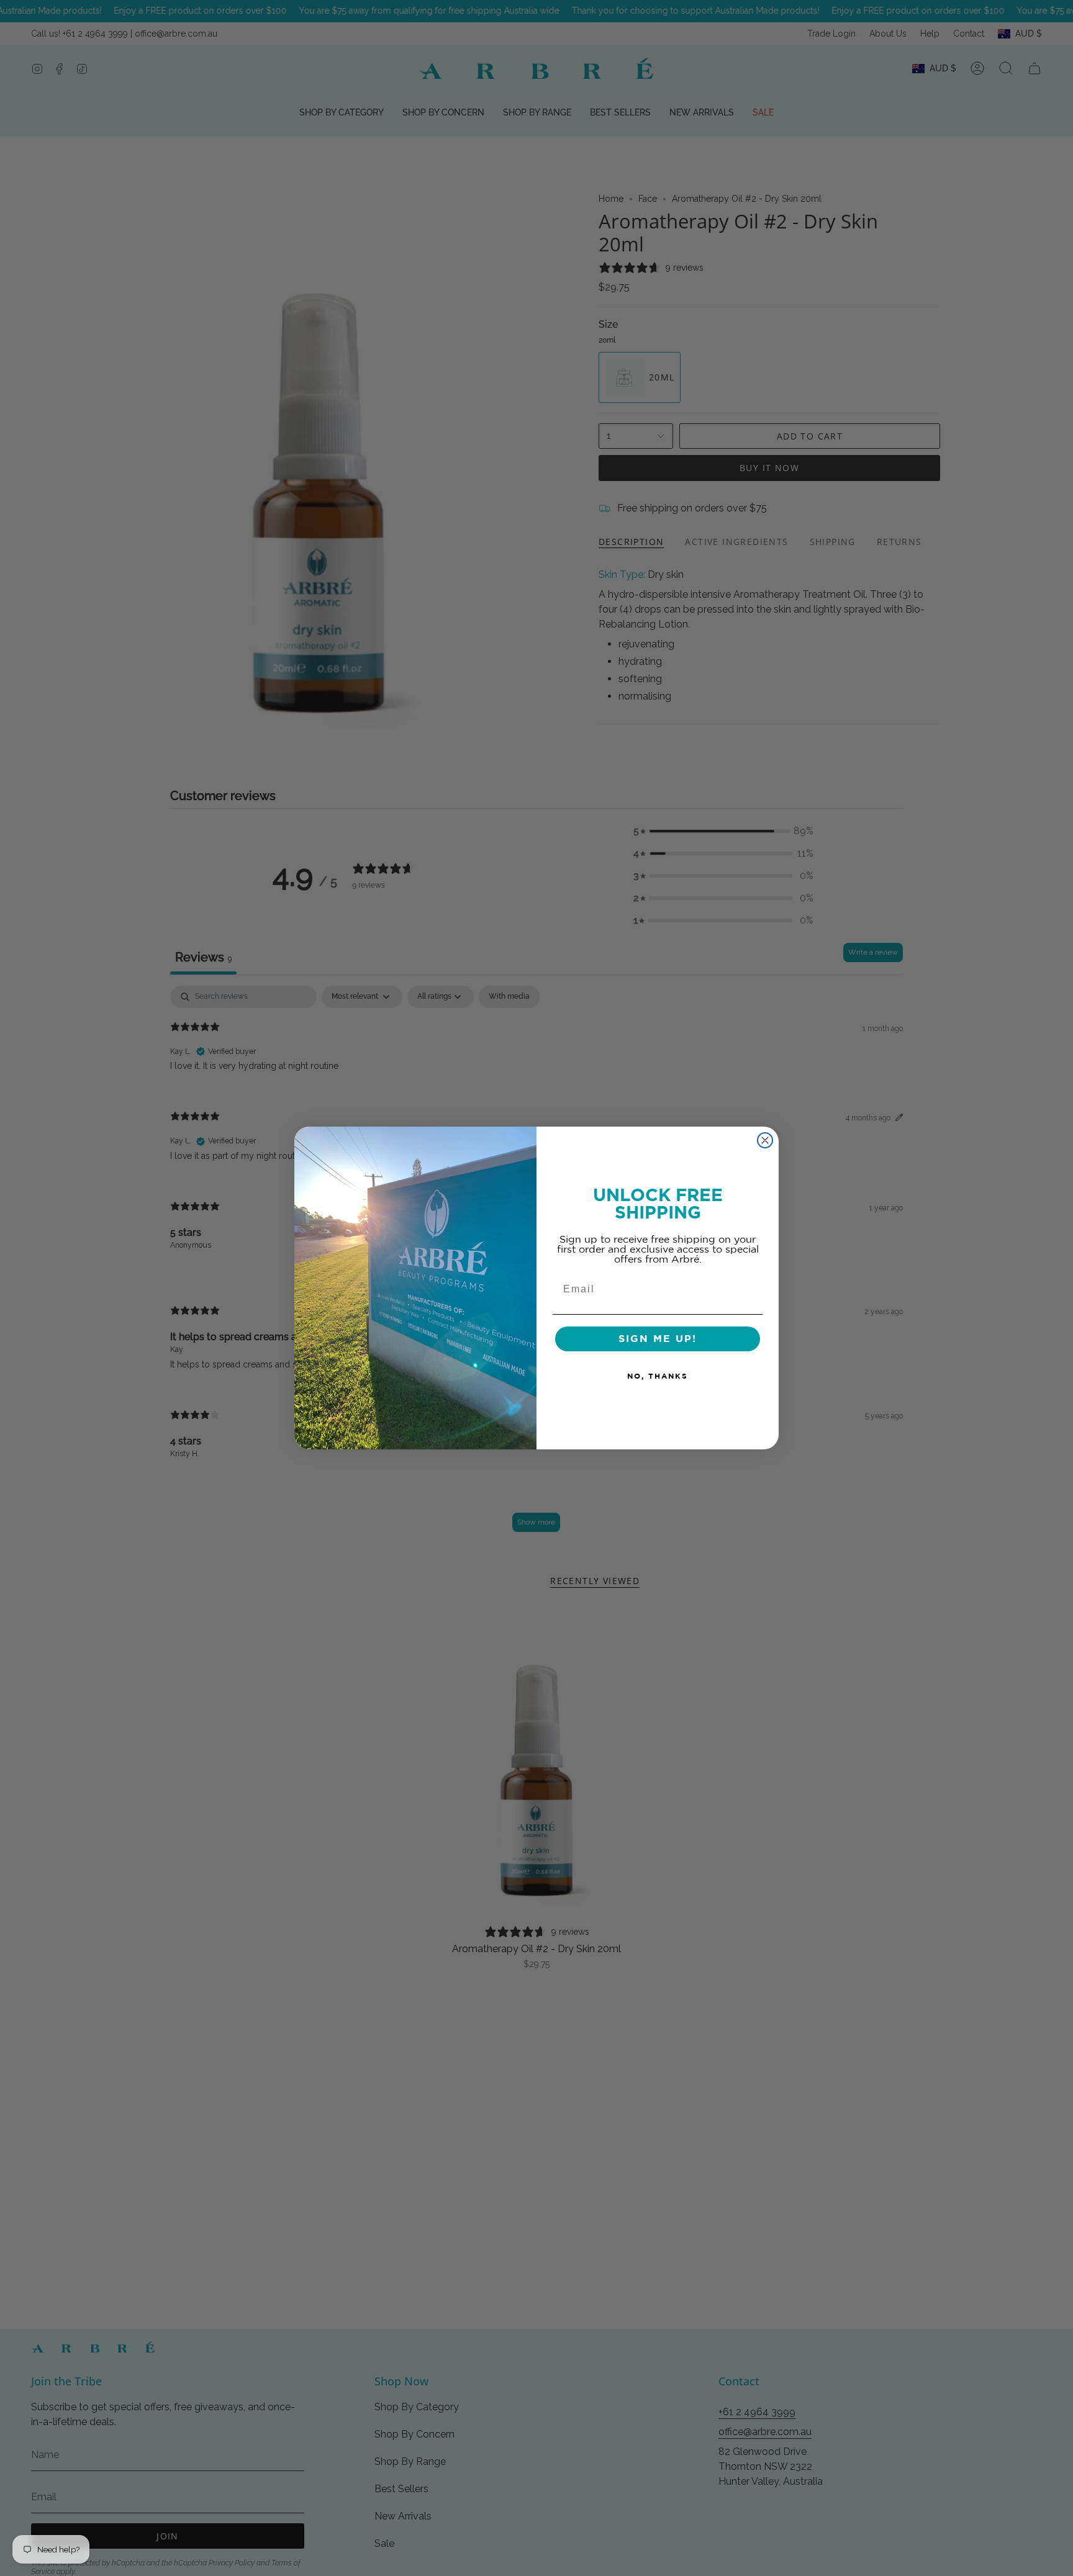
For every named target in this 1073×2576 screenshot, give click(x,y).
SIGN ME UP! (658, 1339)
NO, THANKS (658, 1376)
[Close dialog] (765, 1140)
